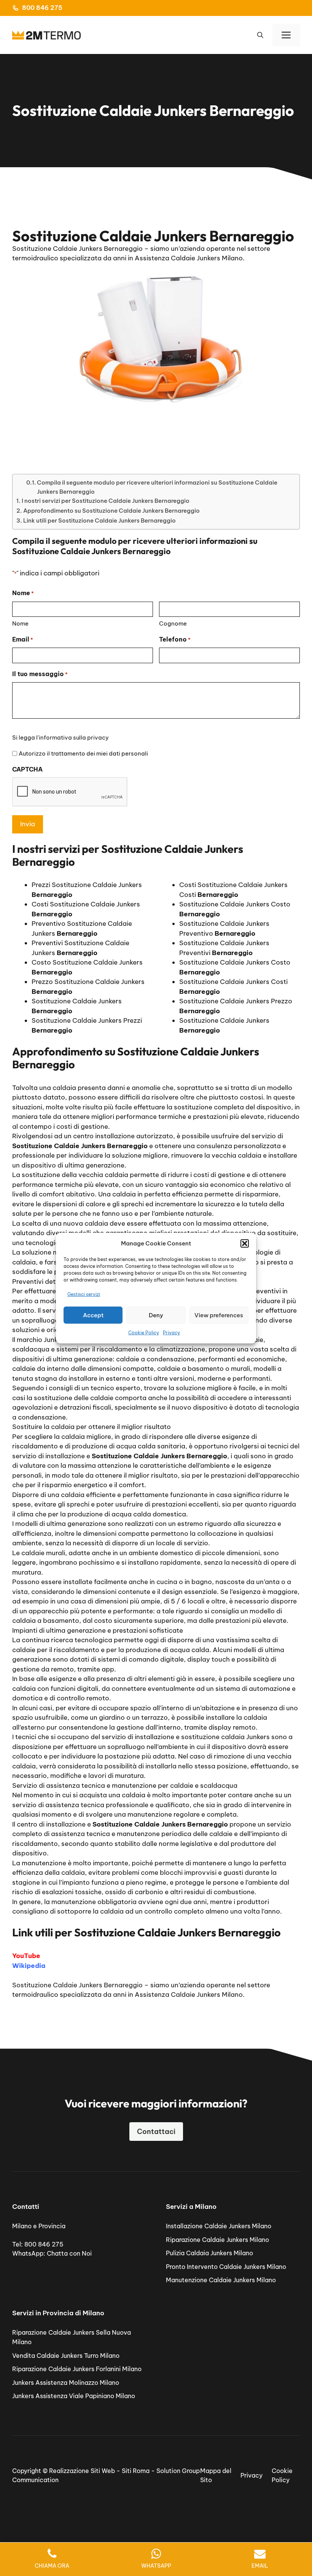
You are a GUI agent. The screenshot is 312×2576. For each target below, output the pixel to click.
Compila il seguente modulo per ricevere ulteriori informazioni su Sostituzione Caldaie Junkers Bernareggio (157, 487)
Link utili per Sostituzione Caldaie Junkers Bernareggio (99, 520)
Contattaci (156, 2132)
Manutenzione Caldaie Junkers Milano (221, 2280)
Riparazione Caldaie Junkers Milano (217, 2240)
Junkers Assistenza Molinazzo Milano (66, 2383)
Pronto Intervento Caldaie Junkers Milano (226, 2267)
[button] (245, 1244)
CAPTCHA (27, 769)
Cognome (173, 623)
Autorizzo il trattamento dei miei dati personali (83, 753)
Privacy (171, 1333)
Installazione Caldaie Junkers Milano (219, 2226)
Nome (20, 623)
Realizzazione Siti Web (82, 2471)
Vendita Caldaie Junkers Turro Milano (66, 2356)
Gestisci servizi (84, 1294)
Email (23, 639)
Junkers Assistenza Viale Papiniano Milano (74, 2396)
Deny (156, 1315)
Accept (93, 1315)
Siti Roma (136, 2471)
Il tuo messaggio (40, 674)
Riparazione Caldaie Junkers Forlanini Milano (77, 2369)
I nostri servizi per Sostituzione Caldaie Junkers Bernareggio (106, 501)
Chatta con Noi (69, 2253)
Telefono (175, 639)
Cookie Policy (144, 1333)
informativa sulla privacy (74, 737)
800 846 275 (42, 8)
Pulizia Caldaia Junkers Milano (209, 2253)
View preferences (219, 1315)
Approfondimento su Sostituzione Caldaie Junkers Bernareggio (111, 511)
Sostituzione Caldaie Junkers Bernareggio (77, 1985)
